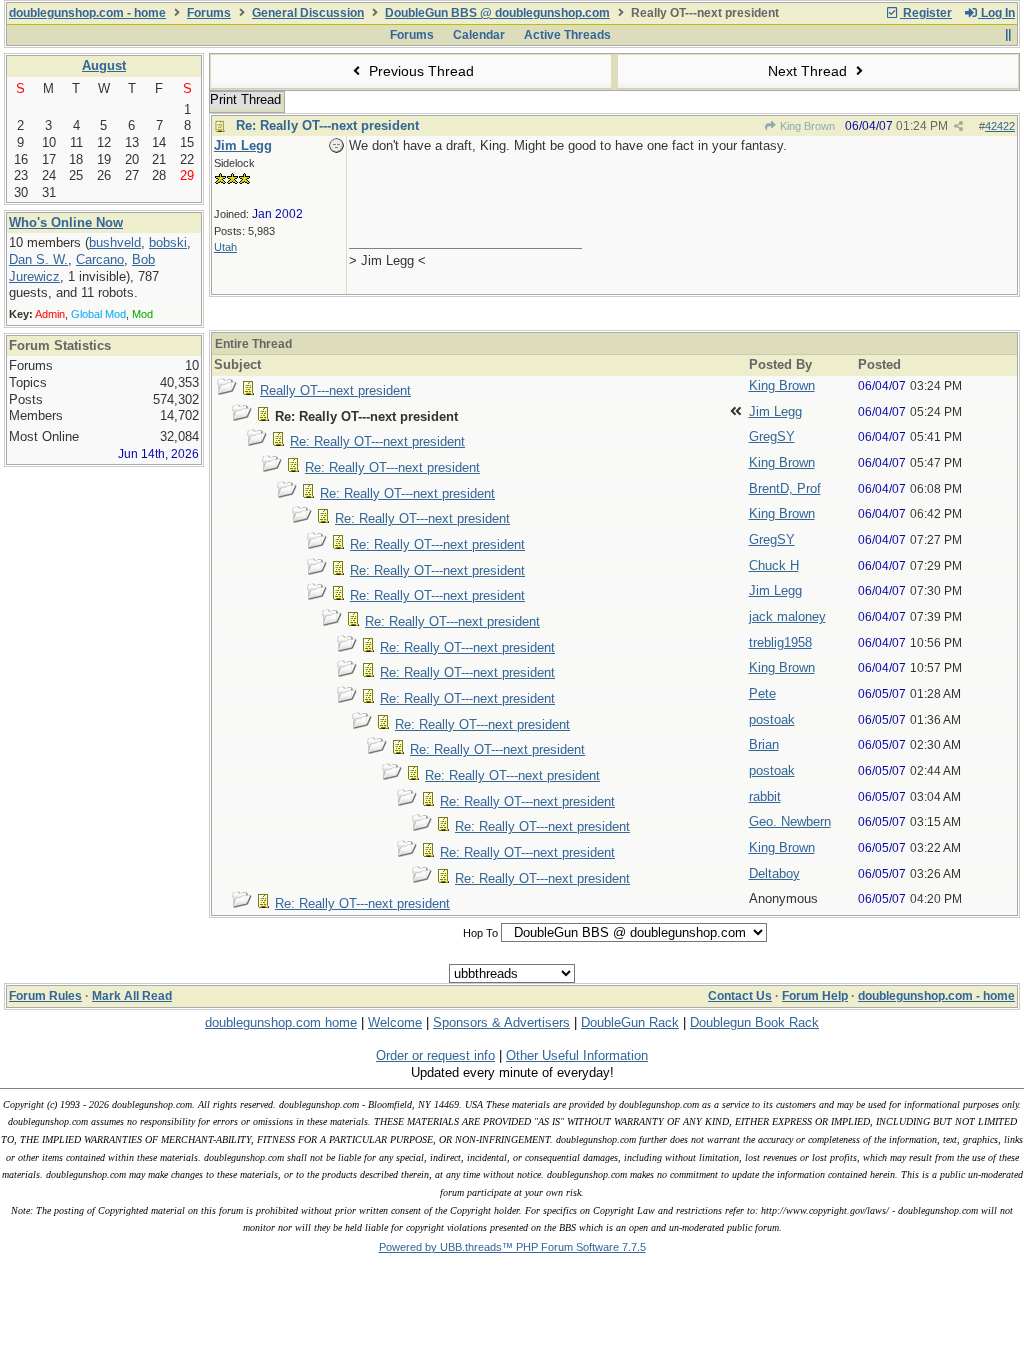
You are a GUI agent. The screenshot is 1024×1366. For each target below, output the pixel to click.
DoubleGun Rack (630, 1022)
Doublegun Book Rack (754, 1022)
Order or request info (435, 1055)
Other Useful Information (577, 1055)
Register (926, 13)
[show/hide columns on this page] (1007, 35)
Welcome (395, 1022)
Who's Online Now (66, 222)
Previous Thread (419, 71)
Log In (996, 13)
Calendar (479, 35)
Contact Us (740, 996)
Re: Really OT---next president (327, 125)
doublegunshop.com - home (87, 13)
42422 (1000, 126)
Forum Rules (45, 996)
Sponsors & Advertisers (501, 1022)
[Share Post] (958, 126)
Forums (209, 13)
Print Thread (245, 99)
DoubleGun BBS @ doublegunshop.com (497, 13)
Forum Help (815, 996)
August (104, 65)
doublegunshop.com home (281, 1022)
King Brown (806, 126)
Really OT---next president (335, 390)
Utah (225, 247)
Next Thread (809, 71)
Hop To (480, 933)
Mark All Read (132, 996)
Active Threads (567, 35)
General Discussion (308, 13)
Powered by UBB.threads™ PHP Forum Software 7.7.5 (512, 1247)
